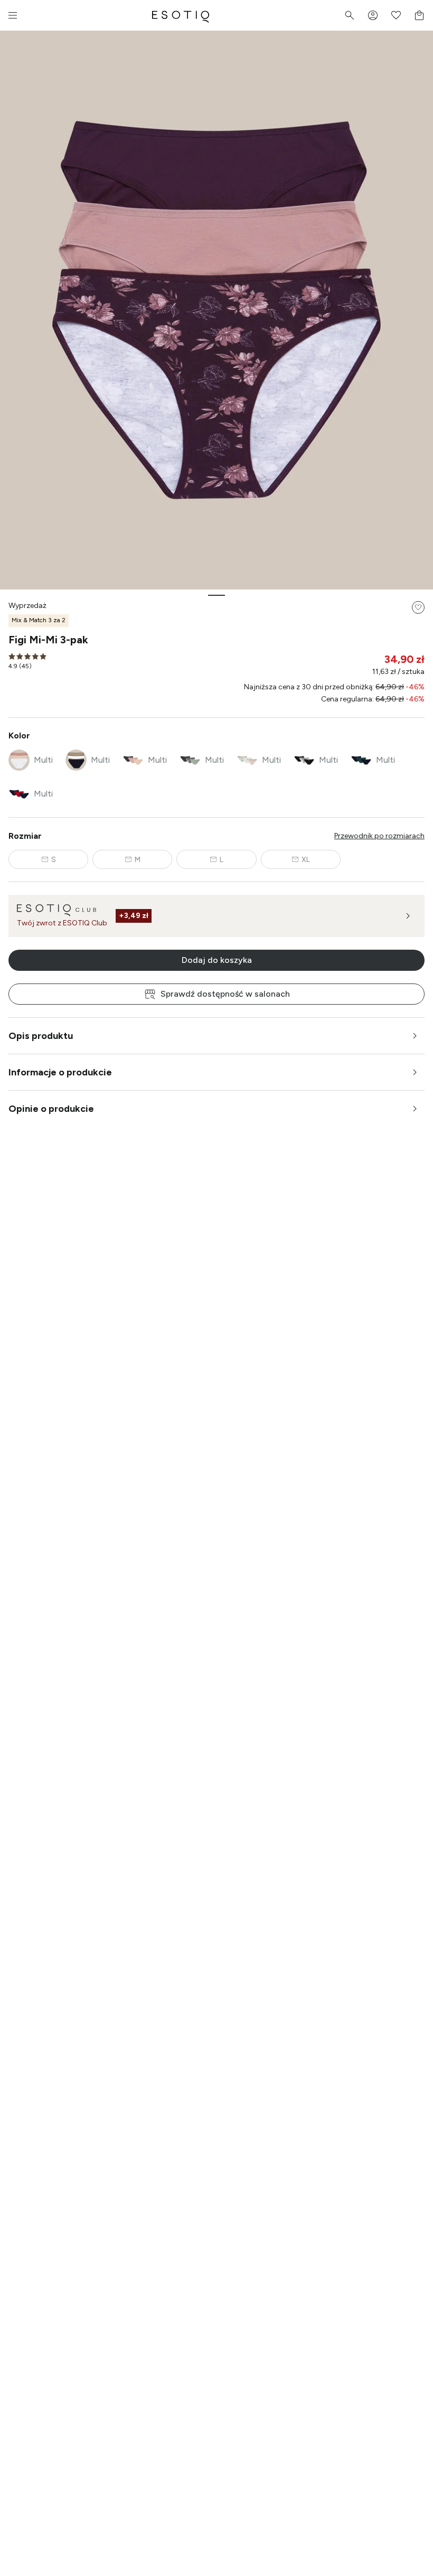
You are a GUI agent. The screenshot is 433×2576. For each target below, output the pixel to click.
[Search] (350, 15)
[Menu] (13, 15)
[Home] (181, 15)
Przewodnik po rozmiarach (379, 836)
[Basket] (419, 15)
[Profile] (373, 15)
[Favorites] (396, 15)
